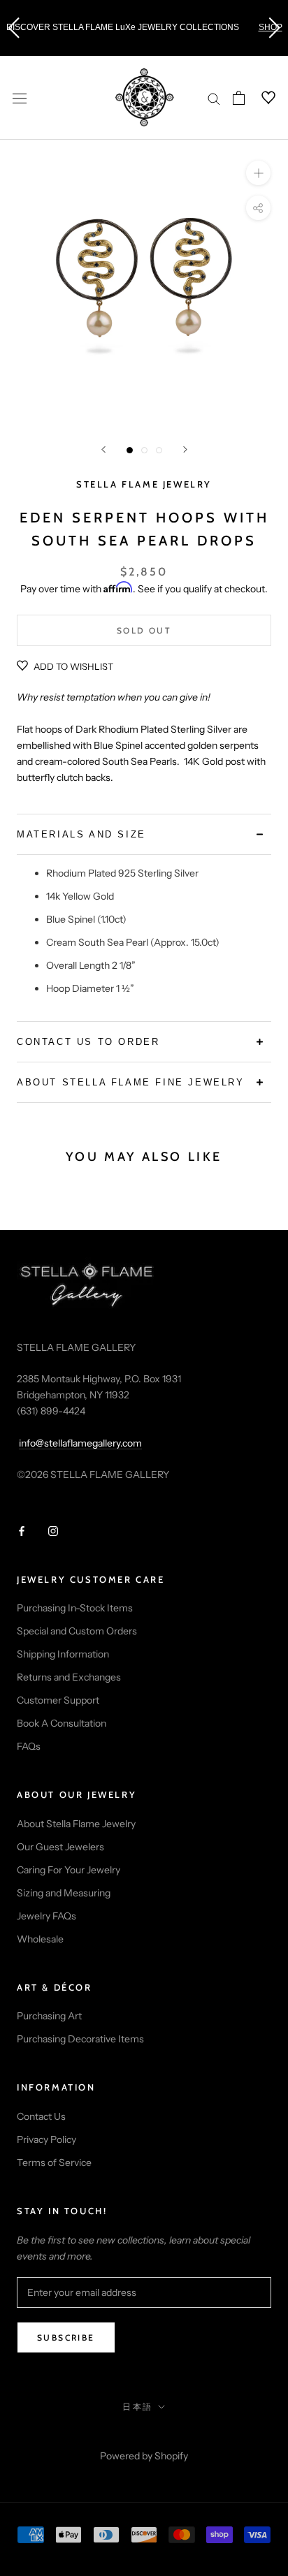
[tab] (144, 834)
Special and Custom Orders (77, 1631)
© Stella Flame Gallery (144, 2437)
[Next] (185, 449)
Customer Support (58, 1700)
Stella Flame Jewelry (144, 484)
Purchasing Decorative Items (80, 2039)
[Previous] (103, 449)
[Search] (214, 98)
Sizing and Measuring (64, 1893)
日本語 (137, 2407)
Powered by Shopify (144, 2456)
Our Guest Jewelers (60, 1847)
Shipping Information (63, 1654)
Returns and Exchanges (69, 1677)
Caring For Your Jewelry (69, 1870)
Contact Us (41, 2116)
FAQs (29, 1746)
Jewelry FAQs (46, 1916)
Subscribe (66, 2337)
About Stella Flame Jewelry (76, 1824)
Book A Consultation (62, 1723)
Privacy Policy (46, 2139)
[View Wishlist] (260, 98)
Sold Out (144, 630)
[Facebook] (22, 1531)
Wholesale (40, 1939)
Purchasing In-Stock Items (75, 1608)
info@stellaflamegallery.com (80, 1443)
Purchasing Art (49, 2016)
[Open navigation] (20, 97)
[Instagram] (53, 1531)
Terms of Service (54, 2162)
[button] (13, 28)
